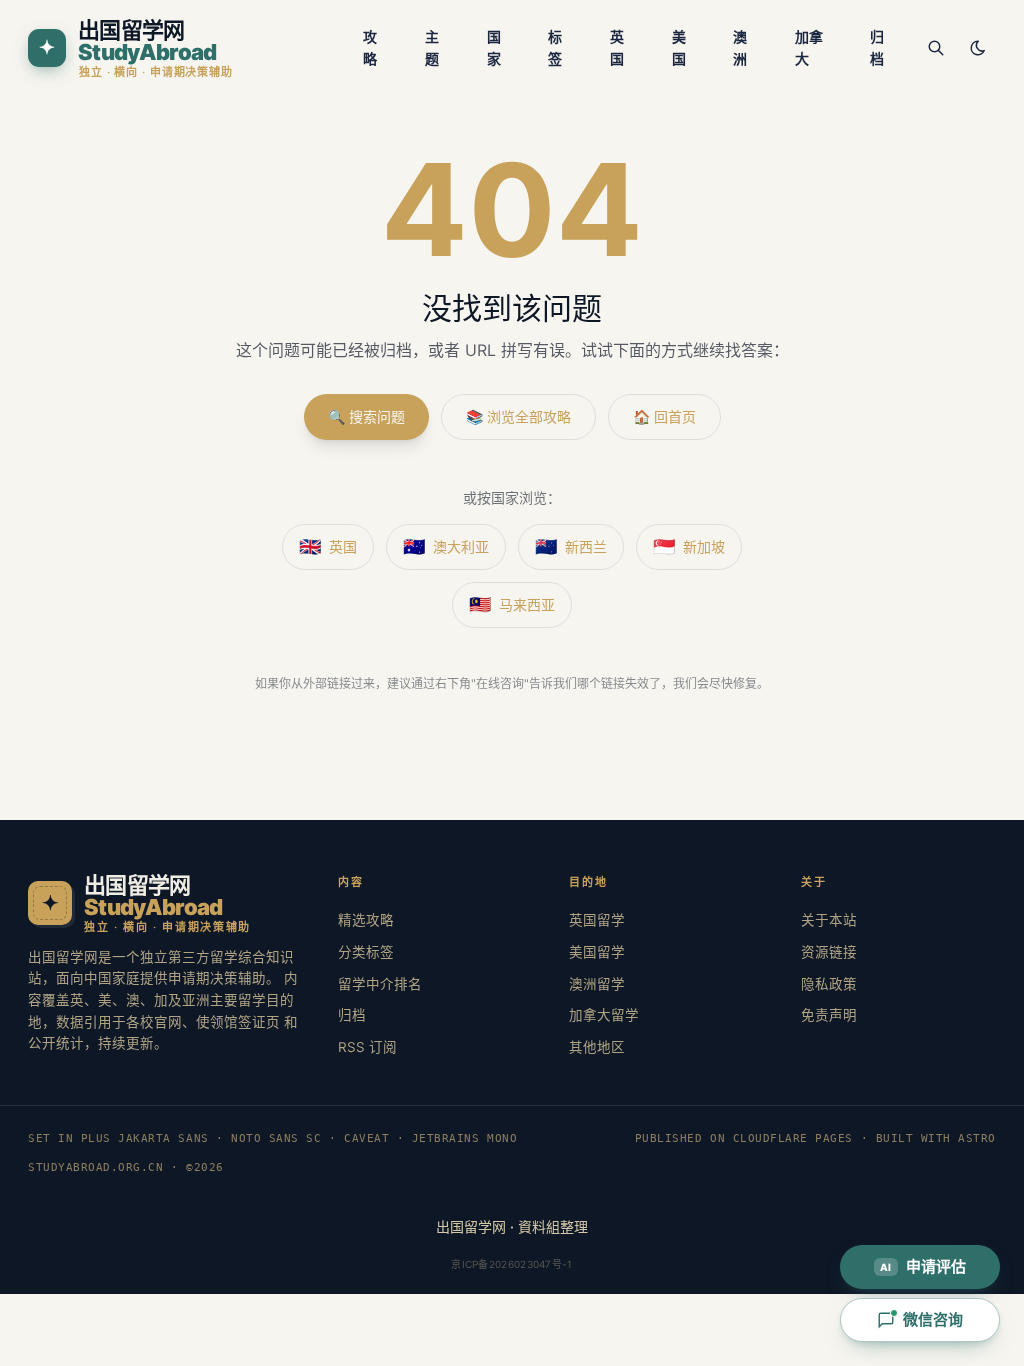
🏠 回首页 (664, 416)
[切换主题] (978, 48)
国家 (494, 47)
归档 (877, 47)
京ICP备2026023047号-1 (511, 1264)
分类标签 (366, 952)
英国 (617, 47)
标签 (555, 47)
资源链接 (829, 952)
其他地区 (597, 1047)
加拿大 (809, 47)
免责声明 (829, 1015)
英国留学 (597, 920)
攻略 (370, 47)
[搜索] (936, 48)
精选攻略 (366, 920)
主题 (432, 47)
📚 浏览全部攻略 (518, 416)
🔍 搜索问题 (366, 416)
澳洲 (740, 47)
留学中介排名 (380, 984)
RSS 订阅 (367, 1047)
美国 (679, 47)
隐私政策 (829, 984)
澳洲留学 (597, 984)
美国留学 (597, 952)
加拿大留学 (604, 1015)
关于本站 (829, 920)
